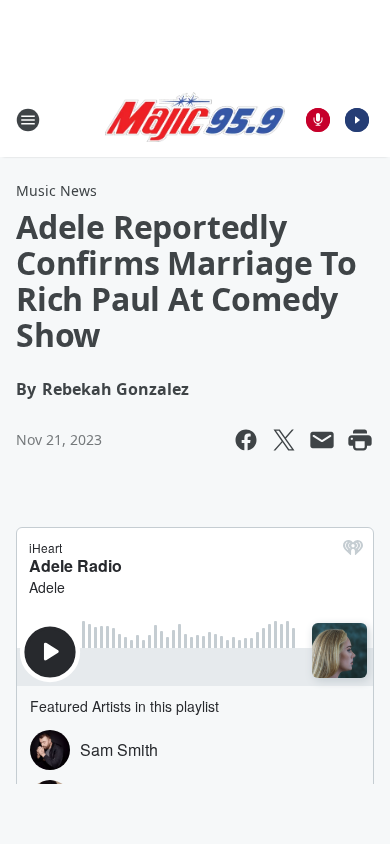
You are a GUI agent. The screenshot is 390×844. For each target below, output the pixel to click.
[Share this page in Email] (322, 440)
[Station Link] (195, 120)
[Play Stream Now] (357, 120)
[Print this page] (360, 440)
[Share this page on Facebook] (246, 440)
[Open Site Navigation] (28, 120)
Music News (56, 190)
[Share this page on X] (284, 440)
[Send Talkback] (318, 120)
